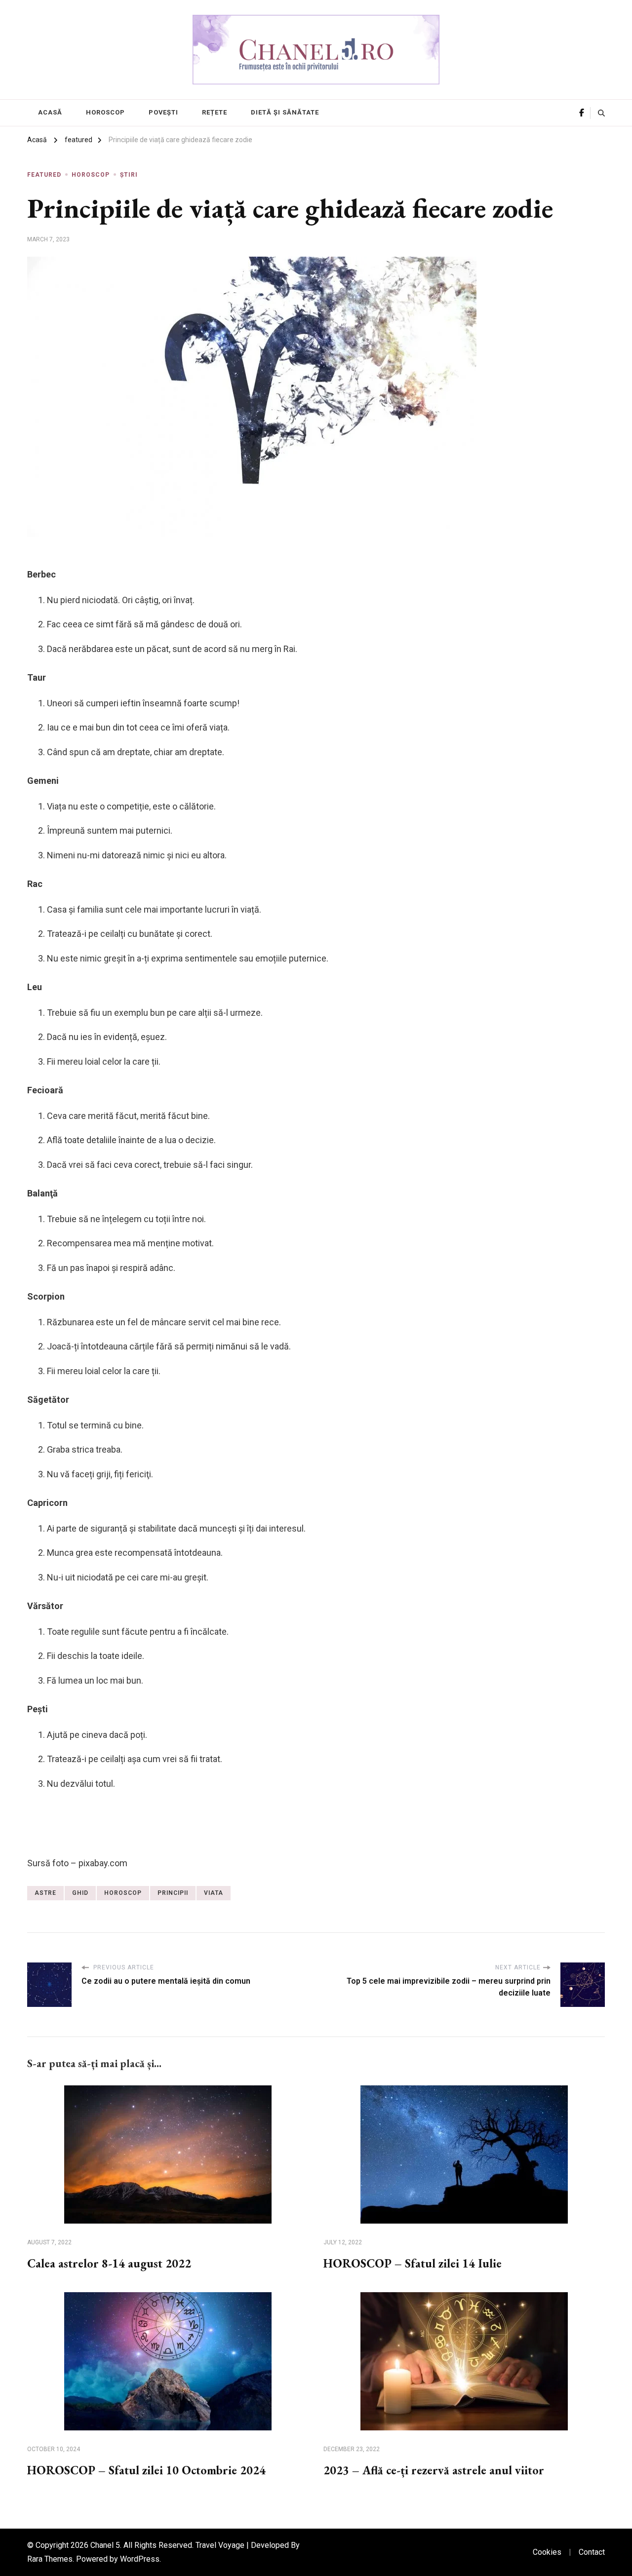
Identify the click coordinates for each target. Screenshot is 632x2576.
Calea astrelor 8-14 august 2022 (109, 2263)
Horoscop (105, 112)
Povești (163, 112)
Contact (592, 2552)
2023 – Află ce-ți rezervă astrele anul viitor (434, 2470)
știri (129, 175)
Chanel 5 (105, 2545)
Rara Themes (50, 2559)
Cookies (547, 2552)
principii (173, 1893)
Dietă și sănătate (285, 112)
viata (214, 1893)
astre (45, 1893)
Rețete (215, 112)
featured (44, 175)
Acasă (50, 112)
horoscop (123, 1893)
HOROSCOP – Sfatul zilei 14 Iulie (413, 2263)
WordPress (140, 2559)
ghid (80, 1893)
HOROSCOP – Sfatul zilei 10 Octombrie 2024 (146, 2470)
